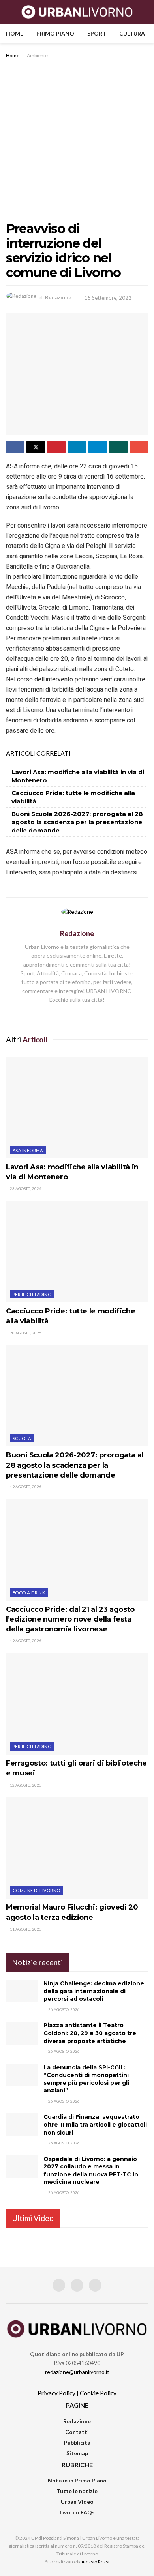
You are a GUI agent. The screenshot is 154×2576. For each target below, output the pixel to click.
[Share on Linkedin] (77, 447)
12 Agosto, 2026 (25, 1785)
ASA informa (28, 1150)
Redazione (58, 298)
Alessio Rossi (95, 2562)
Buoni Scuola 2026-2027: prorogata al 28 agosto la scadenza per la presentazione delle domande (77, 822)
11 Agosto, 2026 (25, 1929)
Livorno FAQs (77, 2512)
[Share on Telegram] (98, 447)
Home (15, 33)
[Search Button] (145, 12)
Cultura (132, 33)
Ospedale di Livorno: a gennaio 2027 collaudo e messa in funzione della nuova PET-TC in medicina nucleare (91, 2171)
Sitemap (77, 2453)
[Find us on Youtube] (95, 2285)
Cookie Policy (98, 2393)
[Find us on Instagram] (77, 2285)
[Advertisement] (77, 141)
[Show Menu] (9, 12)
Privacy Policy (56, 2393)
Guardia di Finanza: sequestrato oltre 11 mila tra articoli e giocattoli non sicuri (95, 2124)
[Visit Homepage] (77, 12)
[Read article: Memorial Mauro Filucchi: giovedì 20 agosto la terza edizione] (77, 1848)
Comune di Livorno (36, 1890)
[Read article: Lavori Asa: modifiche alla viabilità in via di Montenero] (77, 1108)
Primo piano (55, 33)
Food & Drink (29, 1593)
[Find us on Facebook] (59, 2285)
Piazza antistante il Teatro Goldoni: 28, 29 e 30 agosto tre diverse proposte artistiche (90, 2033)
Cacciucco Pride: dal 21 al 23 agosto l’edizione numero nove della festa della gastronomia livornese (70, 1619)
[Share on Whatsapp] (118, 447)
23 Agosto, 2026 (25, 1188)
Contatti (77, 2432)
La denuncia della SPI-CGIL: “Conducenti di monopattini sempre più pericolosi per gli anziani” (86, 2079)
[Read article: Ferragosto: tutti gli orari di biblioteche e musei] (77, 1704)
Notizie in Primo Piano (77, 2480)
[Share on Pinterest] (56, 447)
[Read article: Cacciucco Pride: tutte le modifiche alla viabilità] (77, 1252)
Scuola (22, 1438)
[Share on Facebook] (15, 447)
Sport (97, 33)
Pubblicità (77, 2442)
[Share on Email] (139, 447)
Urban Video (77, 2502)
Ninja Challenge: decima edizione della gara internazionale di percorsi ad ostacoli (94, 1991)
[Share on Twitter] (36, 447)
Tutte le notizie (77, 2491)
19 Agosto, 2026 (25, 1487)
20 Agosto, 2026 (25, 1333)
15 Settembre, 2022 (108, 298)
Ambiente (37, 55)
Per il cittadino (32, 1294)
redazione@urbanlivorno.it (77, 2372)
